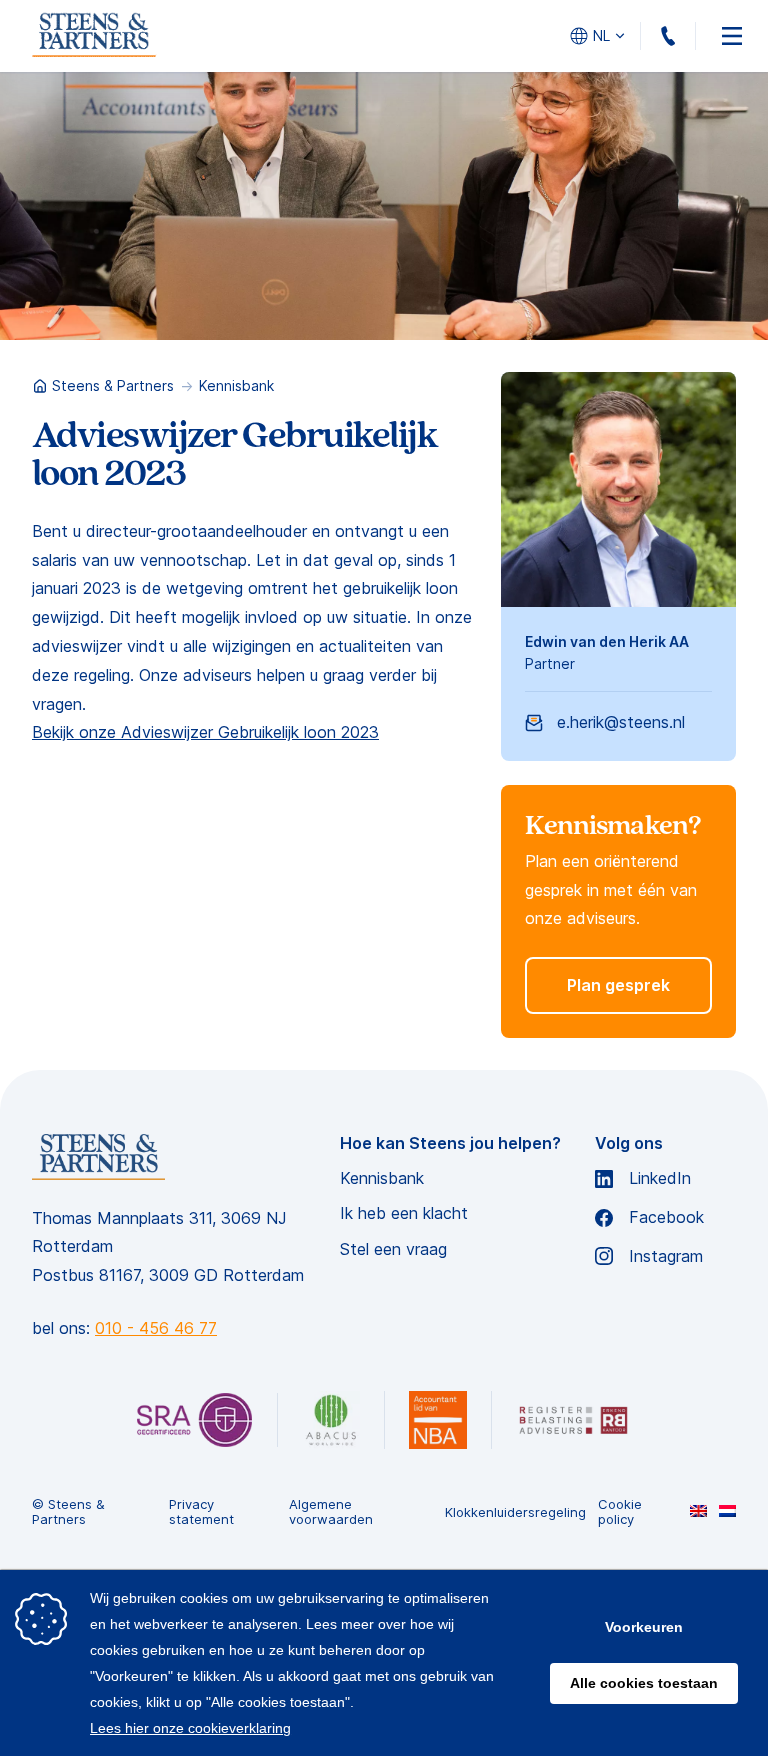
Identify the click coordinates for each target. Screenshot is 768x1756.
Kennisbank (236, 385)
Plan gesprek (618, 985)
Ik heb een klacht (404, 1213)
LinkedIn (660, 1178)
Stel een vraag (393, 1249)
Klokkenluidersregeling (515, 1512)
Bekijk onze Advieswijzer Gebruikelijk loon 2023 (205, 732)
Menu (732, 36)
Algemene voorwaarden (331, 1512)
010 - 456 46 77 (695, 36)
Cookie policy (620, 1512)
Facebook (666, 1217)
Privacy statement (201, 1512)
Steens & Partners (113, 385)
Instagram (666, 1256)
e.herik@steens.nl (621, 722)
